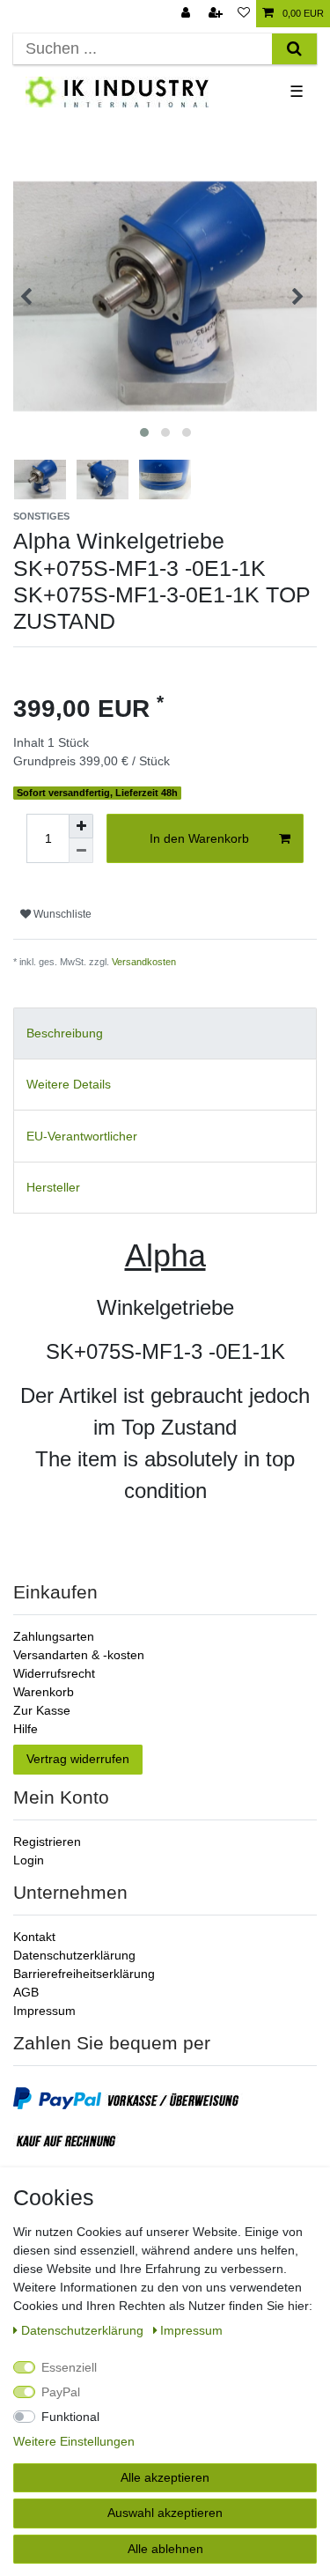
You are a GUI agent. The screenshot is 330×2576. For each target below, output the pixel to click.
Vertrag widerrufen (78, 1759)
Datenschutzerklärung (74, 1955)
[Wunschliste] (244, 14)
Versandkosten (144, 962)
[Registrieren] (217, 14)
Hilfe (26, 1729)
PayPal (61, 2392)
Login (29, 1860)
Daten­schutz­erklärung (84, 2330)
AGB (26, 1992)
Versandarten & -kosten (79, 1655)
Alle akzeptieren (165, 2477)
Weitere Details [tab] (69, 1084)
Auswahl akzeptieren (165, 2513)
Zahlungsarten (54, 1636)
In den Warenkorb (199, 838)
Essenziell (69, 2367)
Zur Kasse (42, 1710)
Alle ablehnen (165, 2549)
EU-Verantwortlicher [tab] (82, 1136)
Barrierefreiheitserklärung (84, 1974)
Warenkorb (44, 1692)
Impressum (44, 2011)
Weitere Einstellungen (74, 2441)
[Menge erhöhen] (81, 826)
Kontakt (34, 1937)
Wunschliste (61, 914)
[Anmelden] (187, 14)
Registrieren (47, 1842)
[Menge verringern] (81, 851)
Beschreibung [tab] (65, 1033)
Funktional (70, 2417)
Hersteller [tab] (53, 1187)
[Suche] (294, 49)
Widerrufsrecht (54, 1673)
